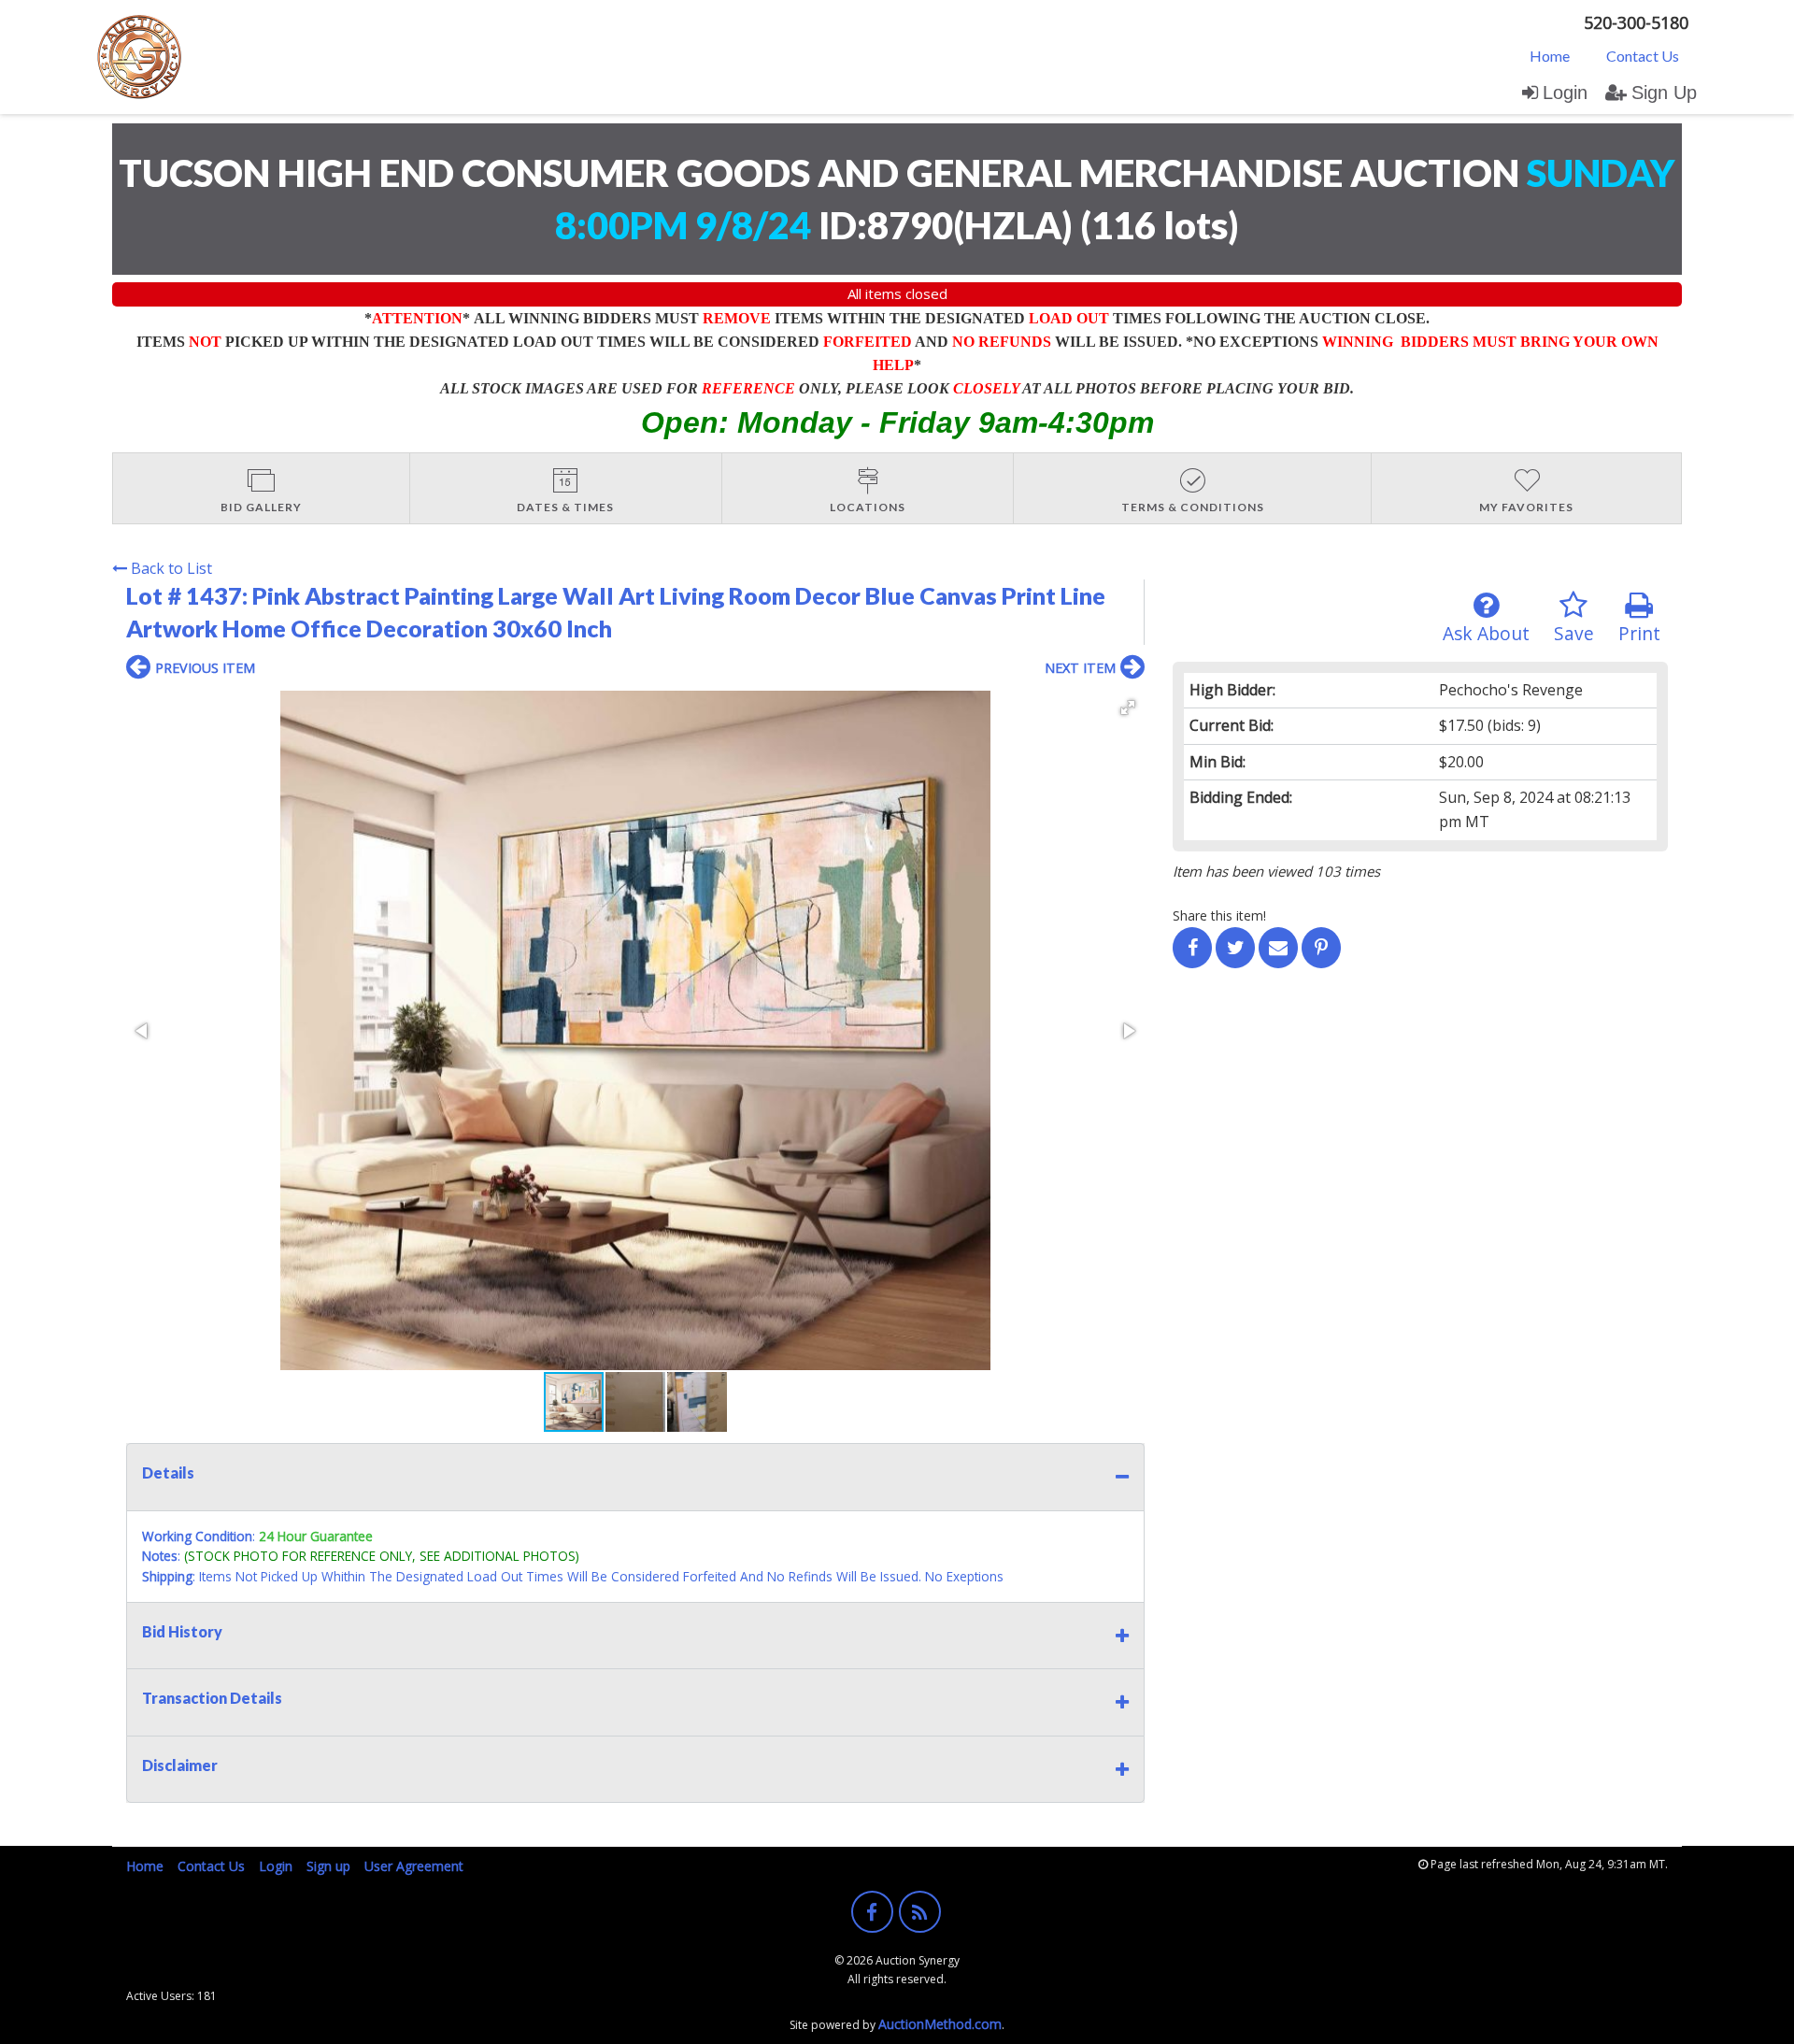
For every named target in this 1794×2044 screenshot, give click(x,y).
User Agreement (414, 1866)
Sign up (328, 1866)
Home (1550, 56)
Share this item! (1219, 915)
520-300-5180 (1636, 22)
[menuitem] (1550, 55)
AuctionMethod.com (940, 2024)
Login (1565, 93)
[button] (1128, 708)
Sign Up (1664, 93)
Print (1639, 633)
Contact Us (1643, 56)
